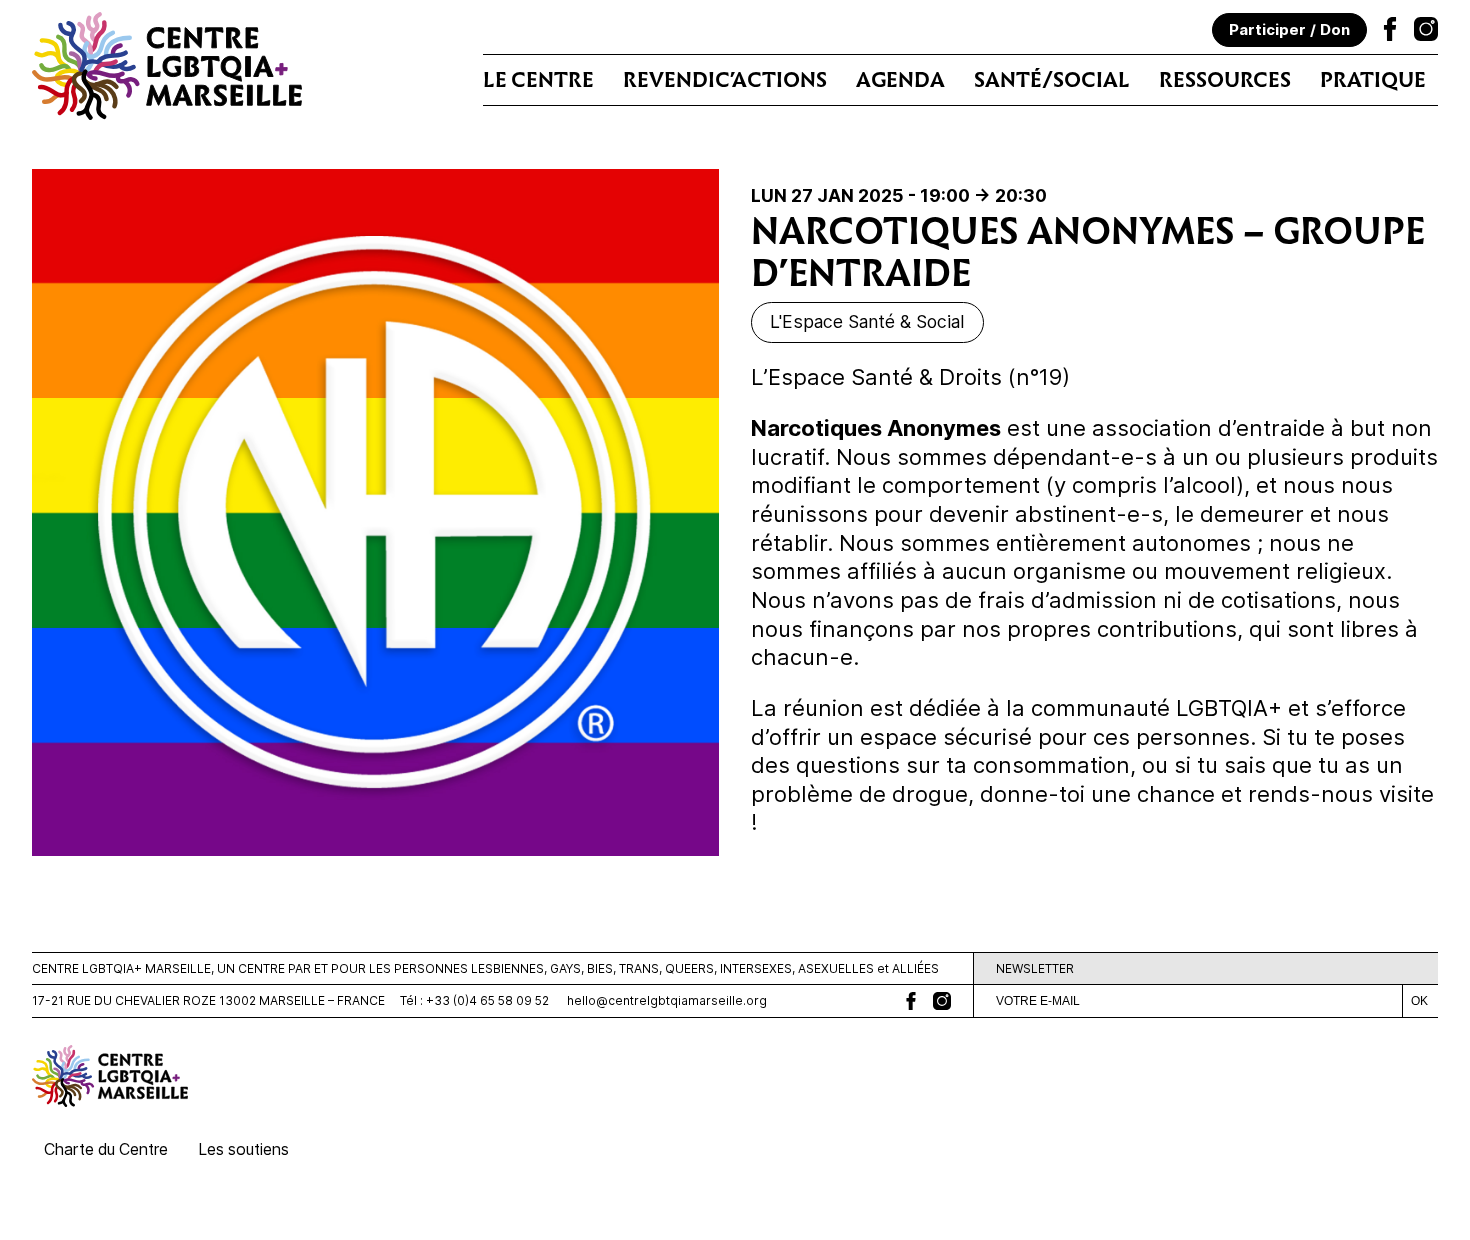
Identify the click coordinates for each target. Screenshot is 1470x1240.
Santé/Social (1052, 80)
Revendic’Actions (725, 80)
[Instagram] (1426, 32)
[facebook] (911, 1001)
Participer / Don (1289, 29)
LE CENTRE (538, 80)
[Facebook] (1390, 32)
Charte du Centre (106, 1149)
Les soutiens (243, 1149)
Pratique (1373, 80)
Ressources (1225, 80)
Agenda (900, 80)
